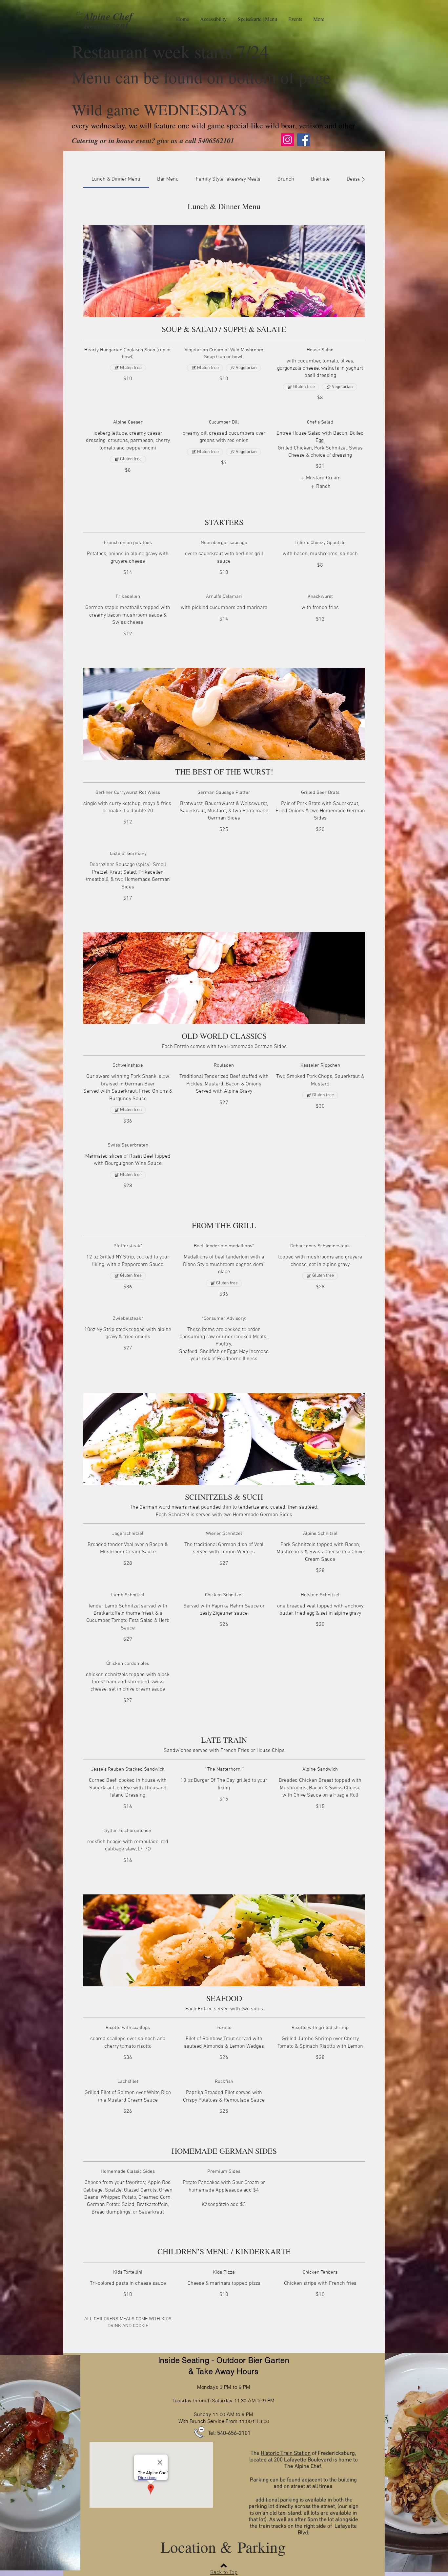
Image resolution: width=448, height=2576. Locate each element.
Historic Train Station (286, 2454)
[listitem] (320, 478)
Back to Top (224, 2573)
